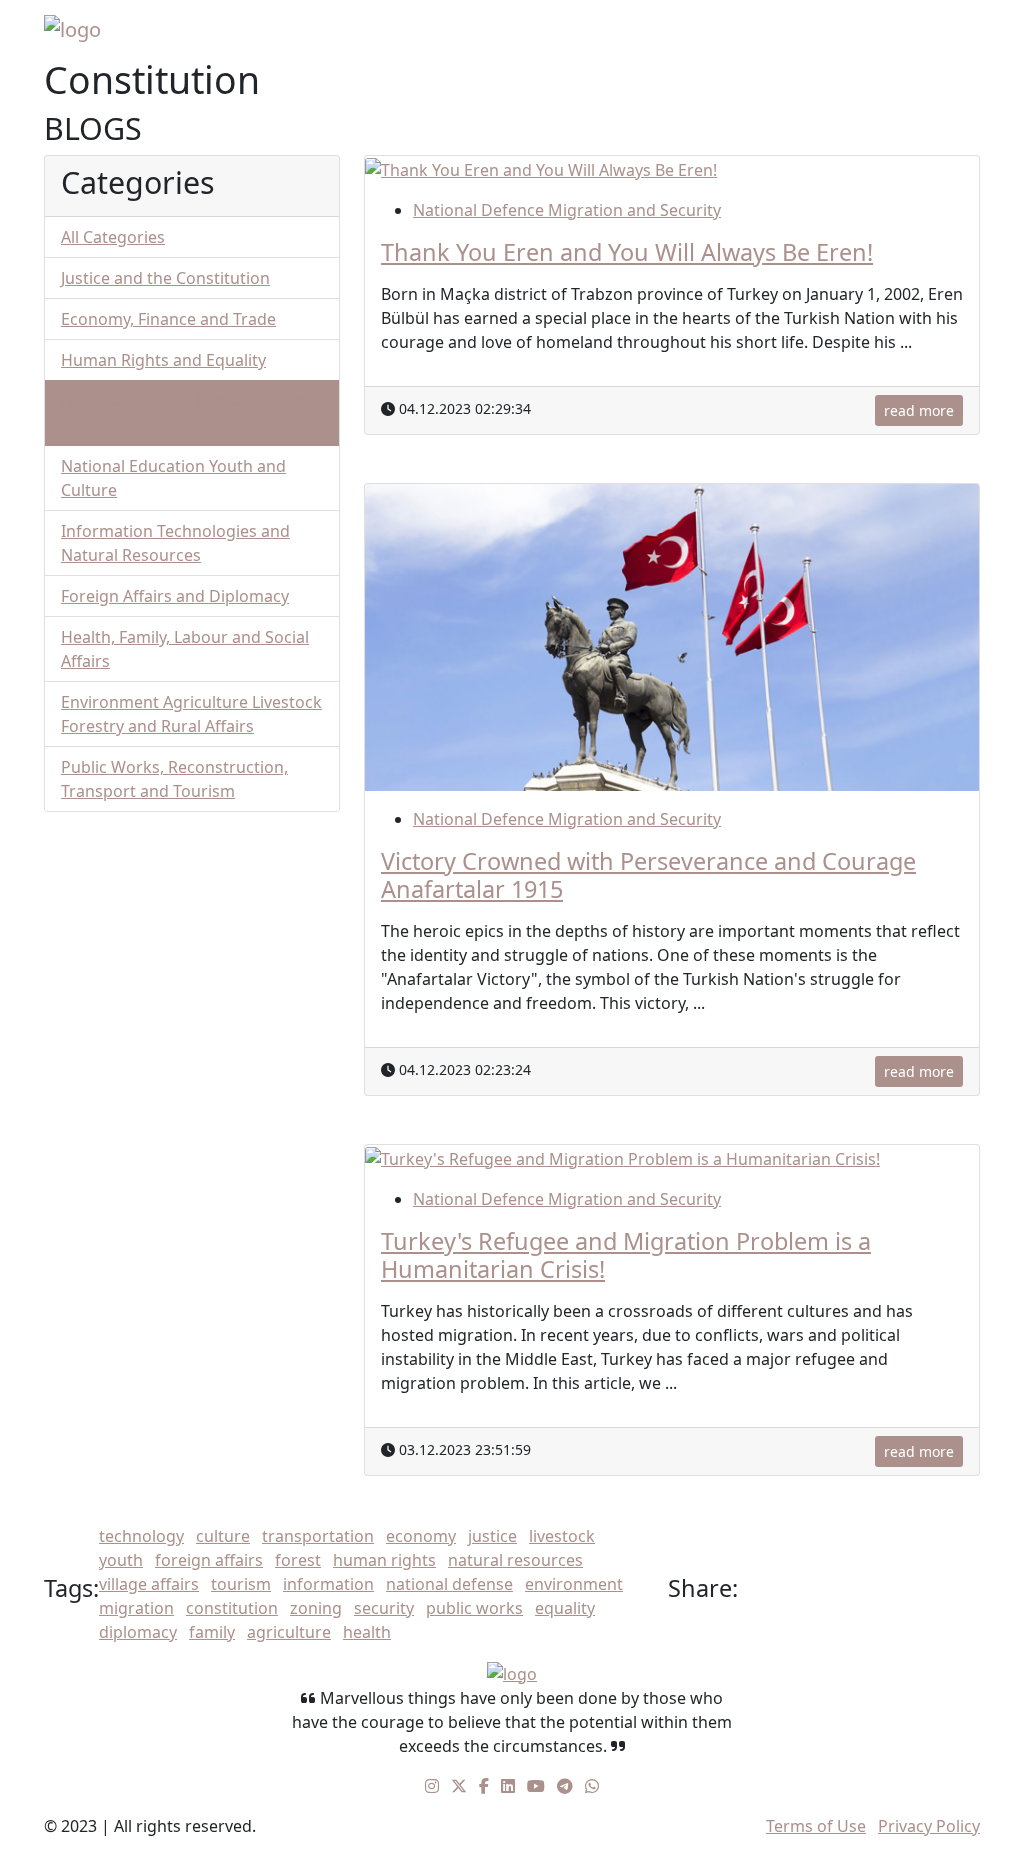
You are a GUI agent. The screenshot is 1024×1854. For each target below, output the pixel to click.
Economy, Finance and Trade (168, 319)
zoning (316, 1608)
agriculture (289, 1632)
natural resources (515, 1560)
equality (565, 1608)
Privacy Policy (929, 1826)
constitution (232, 1608)
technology (141, 1536)
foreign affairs (209, 1560)
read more (919, 410)
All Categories (113, 237)
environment (574, 1584)
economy (421, 1536)
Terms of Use (816, 1826)
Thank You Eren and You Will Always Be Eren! (627, 252)
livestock (562, 1536)
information (328, 1584)
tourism (241, 1584)
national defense (449, 1584)
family (212, 1632)
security (384, 1608)
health (367, 1632)
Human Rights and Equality (163, 360)
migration (136, 1608)
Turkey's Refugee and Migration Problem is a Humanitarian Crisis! (626, 1255)
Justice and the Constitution (165, 278)
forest (298, 1560)
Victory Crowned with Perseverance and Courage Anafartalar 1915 (648, 875)
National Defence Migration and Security (567, 210)
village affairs (149, 1584)
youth (121, 1560)
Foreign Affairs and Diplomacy (175, 596)
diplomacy (138, 1632)
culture (223, 1536)
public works (474, 1608)
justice (492, 1536)
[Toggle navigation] (952, 29)
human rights (384, 1560)
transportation (318, 1536)
